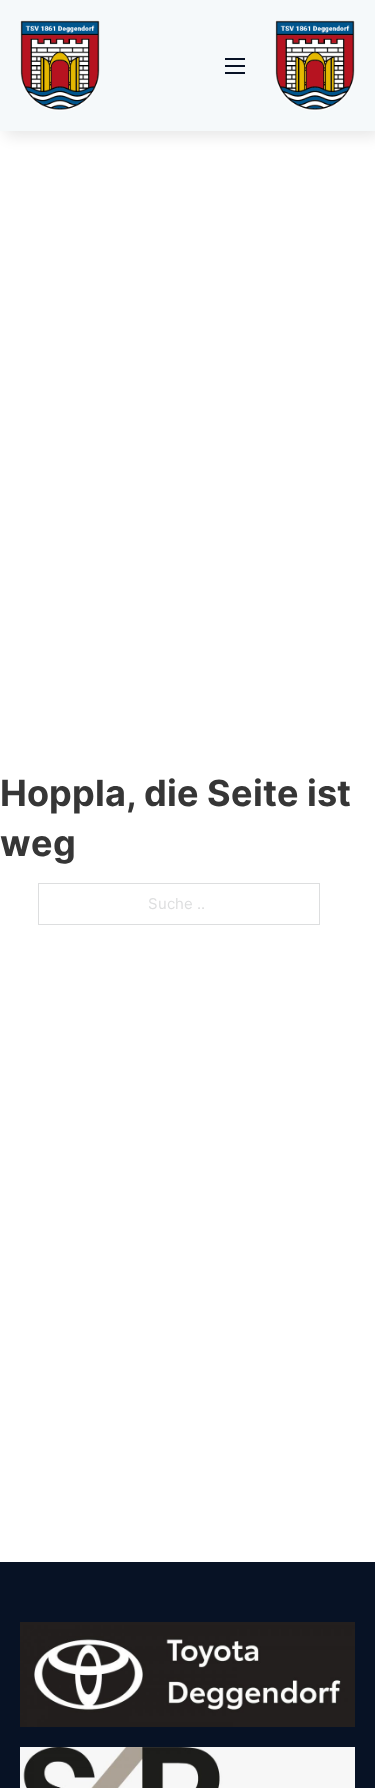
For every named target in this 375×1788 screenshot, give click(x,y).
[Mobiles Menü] (235, 66)
